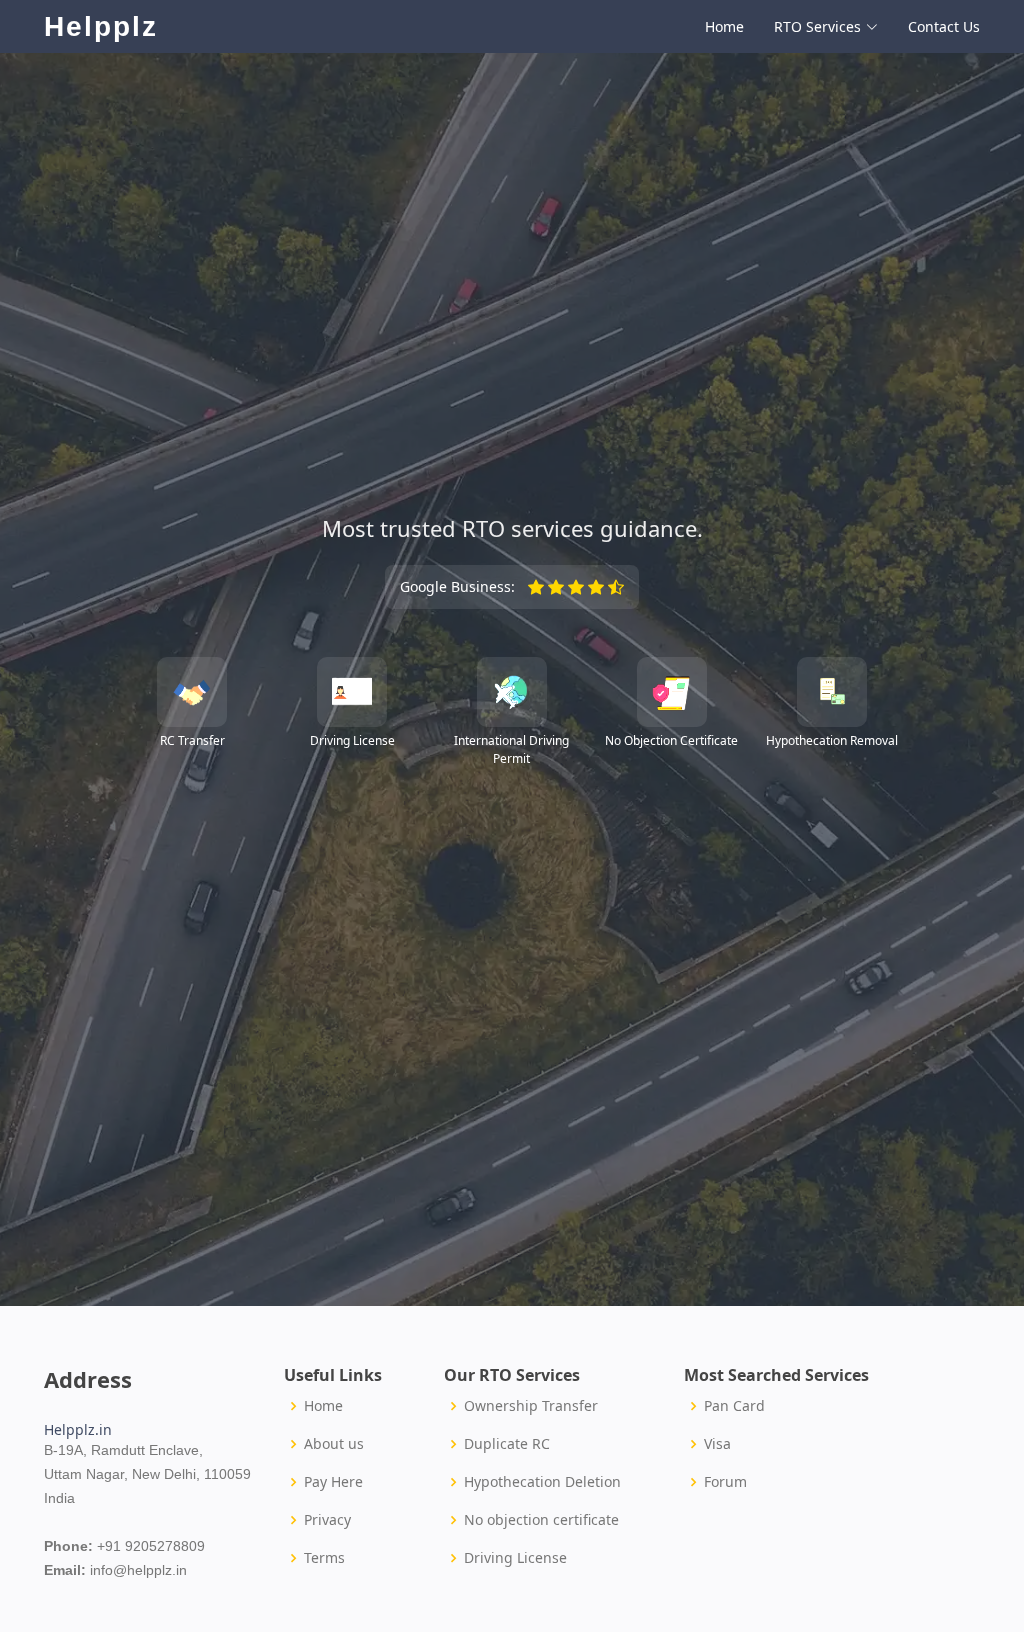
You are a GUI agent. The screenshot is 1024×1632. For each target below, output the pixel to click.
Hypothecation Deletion (542, 1482)
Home (724, 26)
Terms (324, 1558)
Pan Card (734, 1406)
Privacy (327, 1520)
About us (334, 1444)
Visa (717, 1444)
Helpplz (101, 26)
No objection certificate (541, 1520)
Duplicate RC (507, 1444)
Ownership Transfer (531, 1406)
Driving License (515, 1558)
